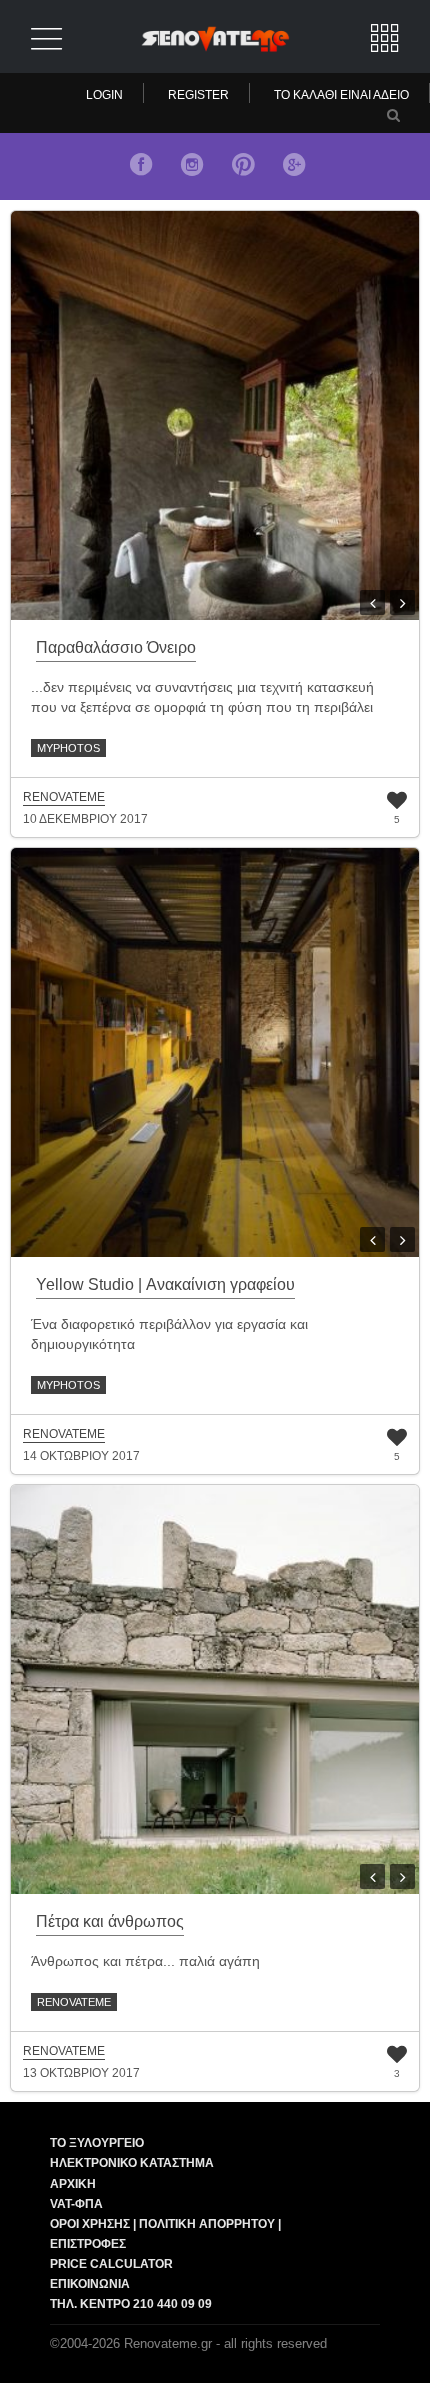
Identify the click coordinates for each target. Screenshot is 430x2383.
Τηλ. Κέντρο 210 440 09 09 (131, 2304)
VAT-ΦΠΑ (76, 2204)
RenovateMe (64, 797)
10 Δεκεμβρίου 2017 (85, 819)
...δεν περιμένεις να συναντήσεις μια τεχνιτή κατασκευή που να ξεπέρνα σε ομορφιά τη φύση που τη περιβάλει (202, 697)
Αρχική (73, 2184)
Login (104, 95)
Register (198, 95)
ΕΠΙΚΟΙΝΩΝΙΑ (90, 2284)
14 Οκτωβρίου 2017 (81, 1456)
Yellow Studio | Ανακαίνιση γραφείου (165, 1284)
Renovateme (74, 2002)
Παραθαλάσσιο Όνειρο (116, 647)
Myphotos (68, 748)
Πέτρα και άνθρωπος (110, 1921)
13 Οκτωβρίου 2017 (81, 2073)
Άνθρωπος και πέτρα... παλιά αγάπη (145, 1961)
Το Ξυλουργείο (97, 2143)
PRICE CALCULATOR (111, 2264)
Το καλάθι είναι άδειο (341, 95)
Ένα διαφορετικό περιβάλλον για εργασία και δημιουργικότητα (169, 1334)
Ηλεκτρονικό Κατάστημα (132, 2163)
